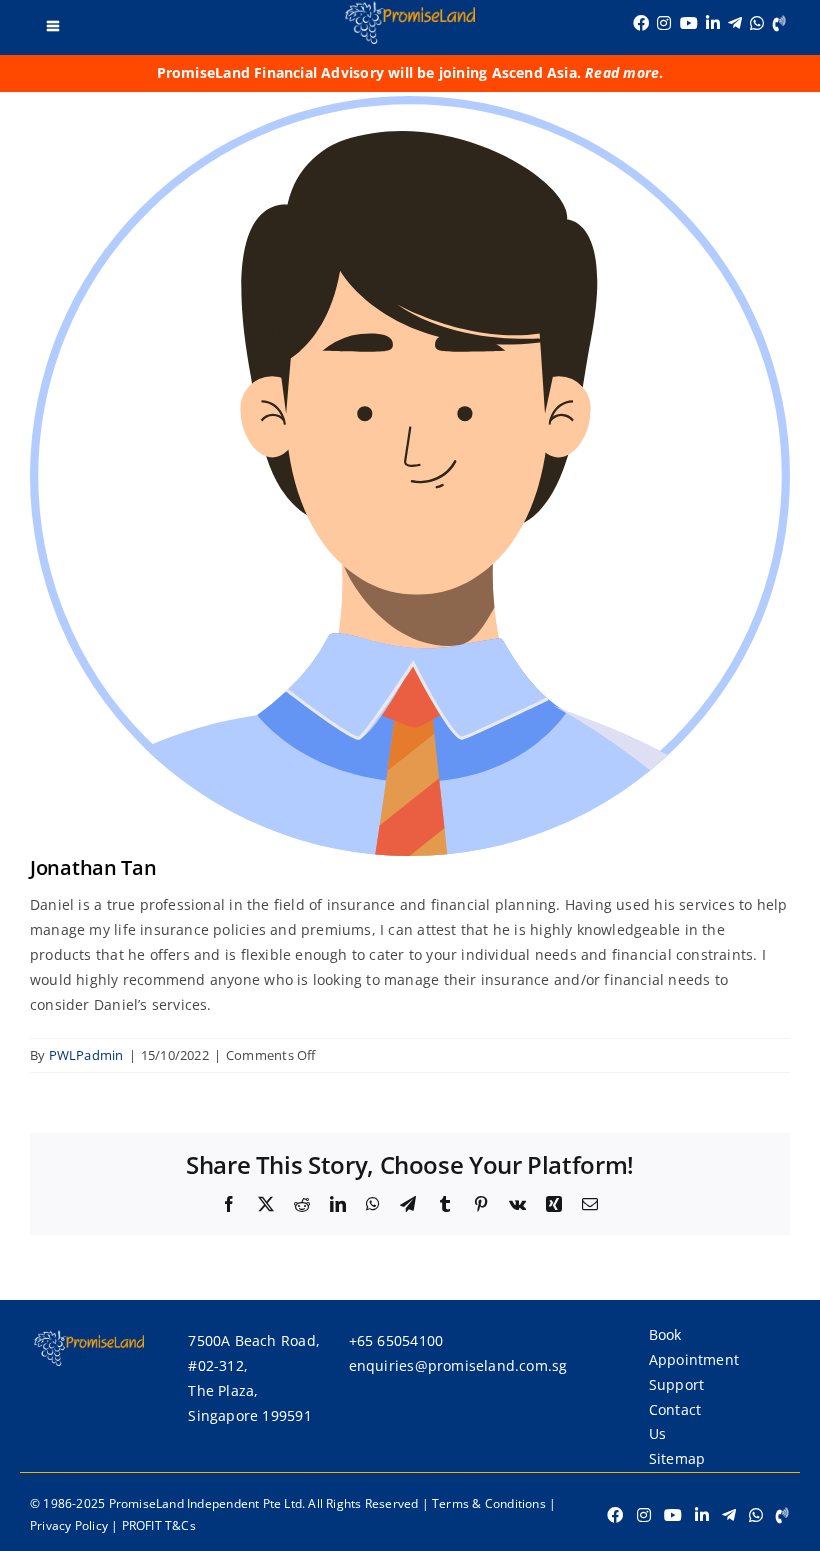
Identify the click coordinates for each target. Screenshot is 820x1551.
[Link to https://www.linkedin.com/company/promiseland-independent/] (713, 23)
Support (676, 1384)
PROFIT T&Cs (159, 1525)
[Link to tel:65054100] (779, 23)
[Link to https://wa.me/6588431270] (757, 23)
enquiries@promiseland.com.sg (458, 1365)
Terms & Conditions (489, 1503)
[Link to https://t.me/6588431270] (735, 23)
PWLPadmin (86, 1055)
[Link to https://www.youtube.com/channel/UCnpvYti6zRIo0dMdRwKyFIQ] (689, 23)
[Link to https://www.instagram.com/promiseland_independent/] (664, 23)
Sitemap (677, 1458)
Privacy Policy (69, 1525)
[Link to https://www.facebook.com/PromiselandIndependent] (641, 23)
